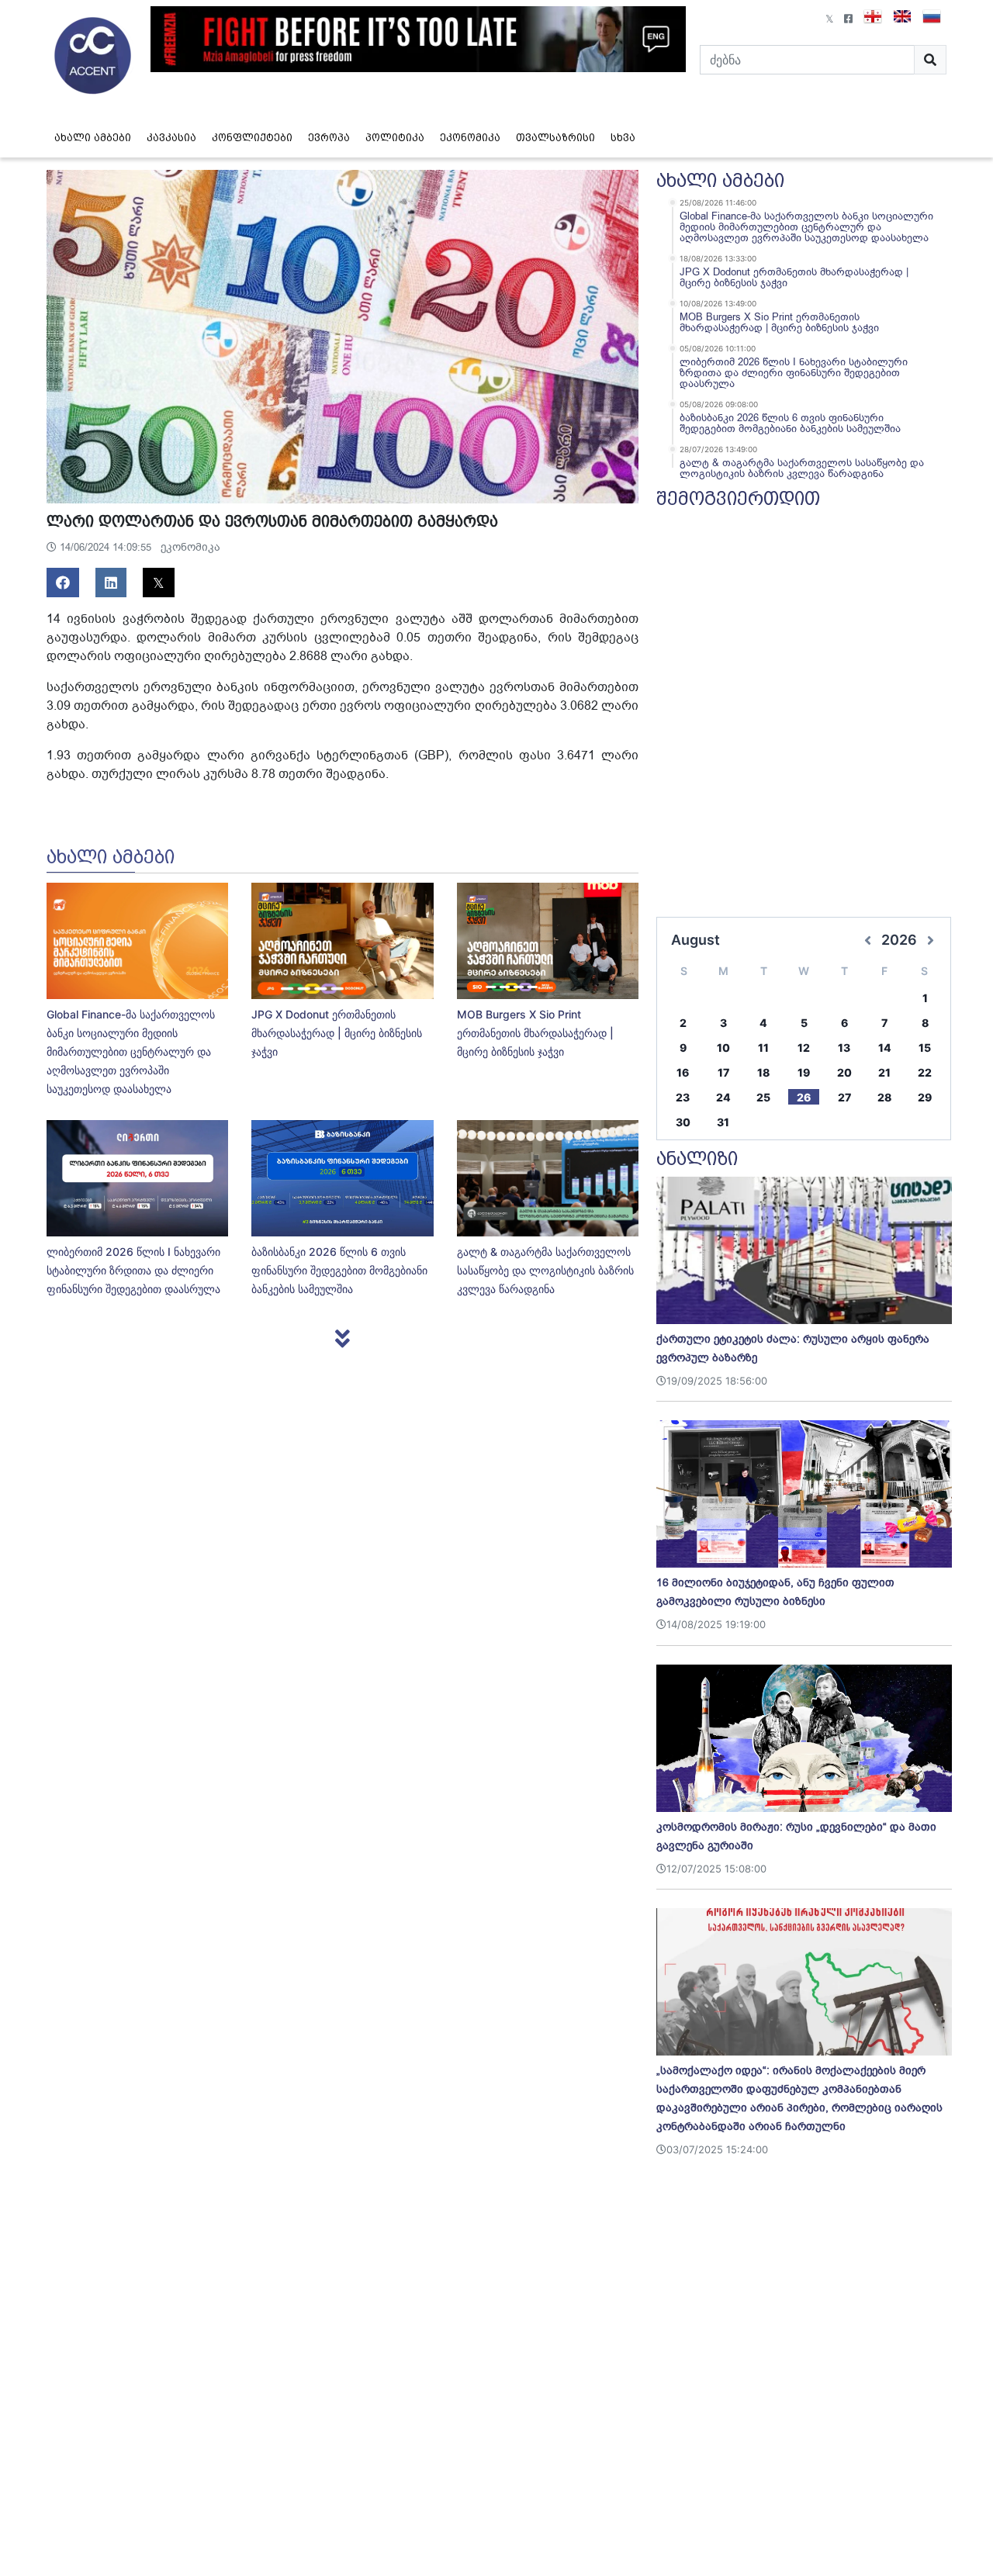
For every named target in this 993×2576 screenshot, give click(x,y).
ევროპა (329, 138)
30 (683, 1122)
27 (844, 1097)
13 (844, 1048)
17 (723, 1072)
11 (763, 1048)
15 (925, 1048)
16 (683, 1072)
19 (804, 1072)
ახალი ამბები (93, 138)
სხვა (623, 138)
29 (925, 1097)
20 (844, 1072)
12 (804, 1048)
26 (804, 1097)
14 (885, 1048)
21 (884, 1072)
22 (925, 1072)
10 (723, 1048)
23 (683, 1097)
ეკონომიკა (470, 138)
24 (723, 1097)
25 (763, 1097)
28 (884, 1097)
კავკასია (171, 138)
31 (723, 1122)
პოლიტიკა (395, 138)
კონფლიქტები (252, 138)
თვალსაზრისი (555, 138)
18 (763, 1072)
